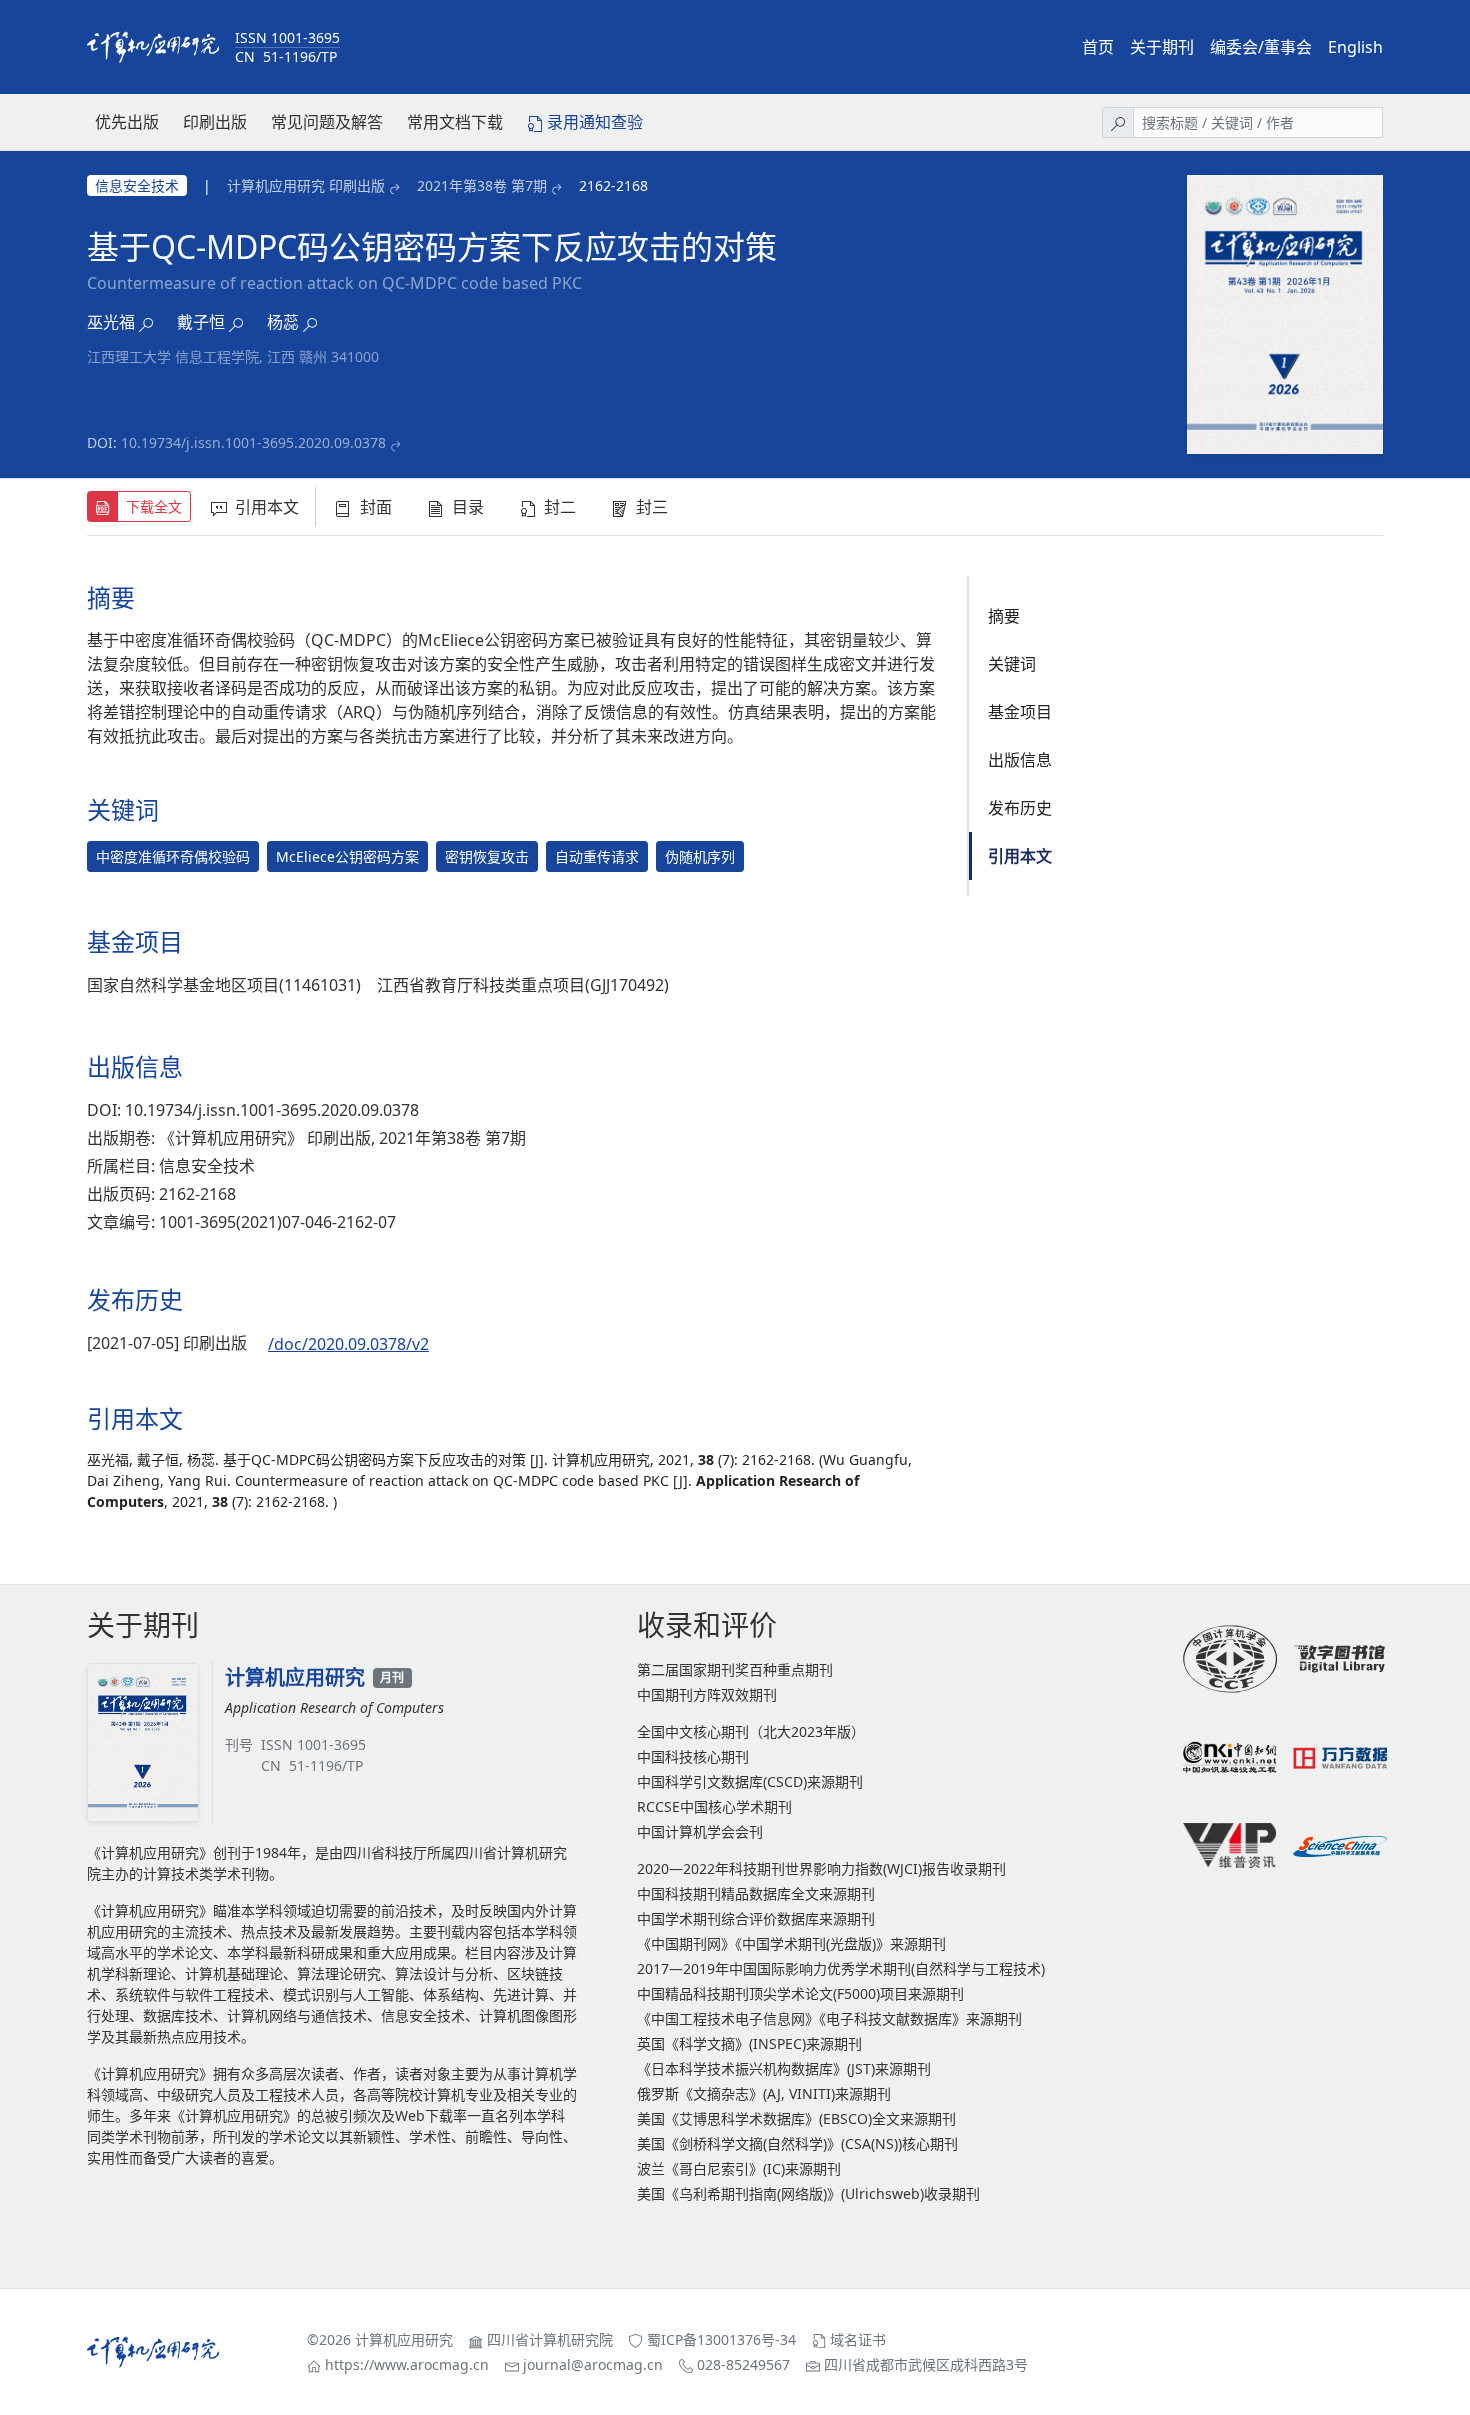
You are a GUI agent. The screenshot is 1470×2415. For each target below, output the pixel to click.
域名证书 (858, 2339)
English (1355, 47)
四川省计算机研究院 (550, 2339)
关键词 (1012, 664)
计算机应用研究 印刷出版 (306, 185)
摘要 (1004, 616)
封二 (560, 507)
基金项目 (1020, 712)
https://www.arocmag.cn (407, 2364)
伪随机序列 (700, 856)
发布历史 (1020, 808)
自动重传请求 (597, 856)
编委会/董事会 (1261, 47)
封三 (652, 507)
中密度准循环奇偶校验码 (173, 856)
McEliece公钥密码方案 (347, 856)
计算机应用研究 (404, 2339)
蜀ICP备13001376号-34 (721, 2339)
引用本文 (267, 507)
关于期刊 (1162, 47)
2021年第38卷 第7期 (482, 185)
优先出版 (127, 122)
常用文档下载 (455, 122)
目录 (468, 507)
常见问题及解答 (327, 122)
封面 (376, 507)
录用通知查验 (595, 122)
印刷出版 (215, 122)
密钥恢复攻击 (487, 856)
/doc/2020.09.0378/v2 (348, 1344)
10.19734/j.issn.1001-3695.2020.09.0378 (253, 442)
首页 (1098, 47)
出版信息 (1020, 760)
